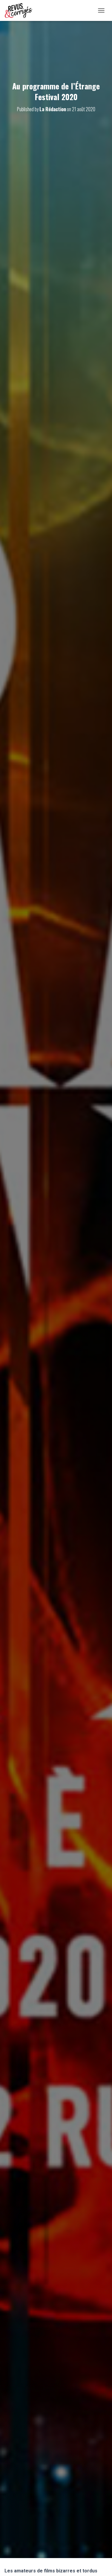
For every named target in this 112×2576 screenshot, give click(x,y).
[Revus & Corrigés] (21, 10)
